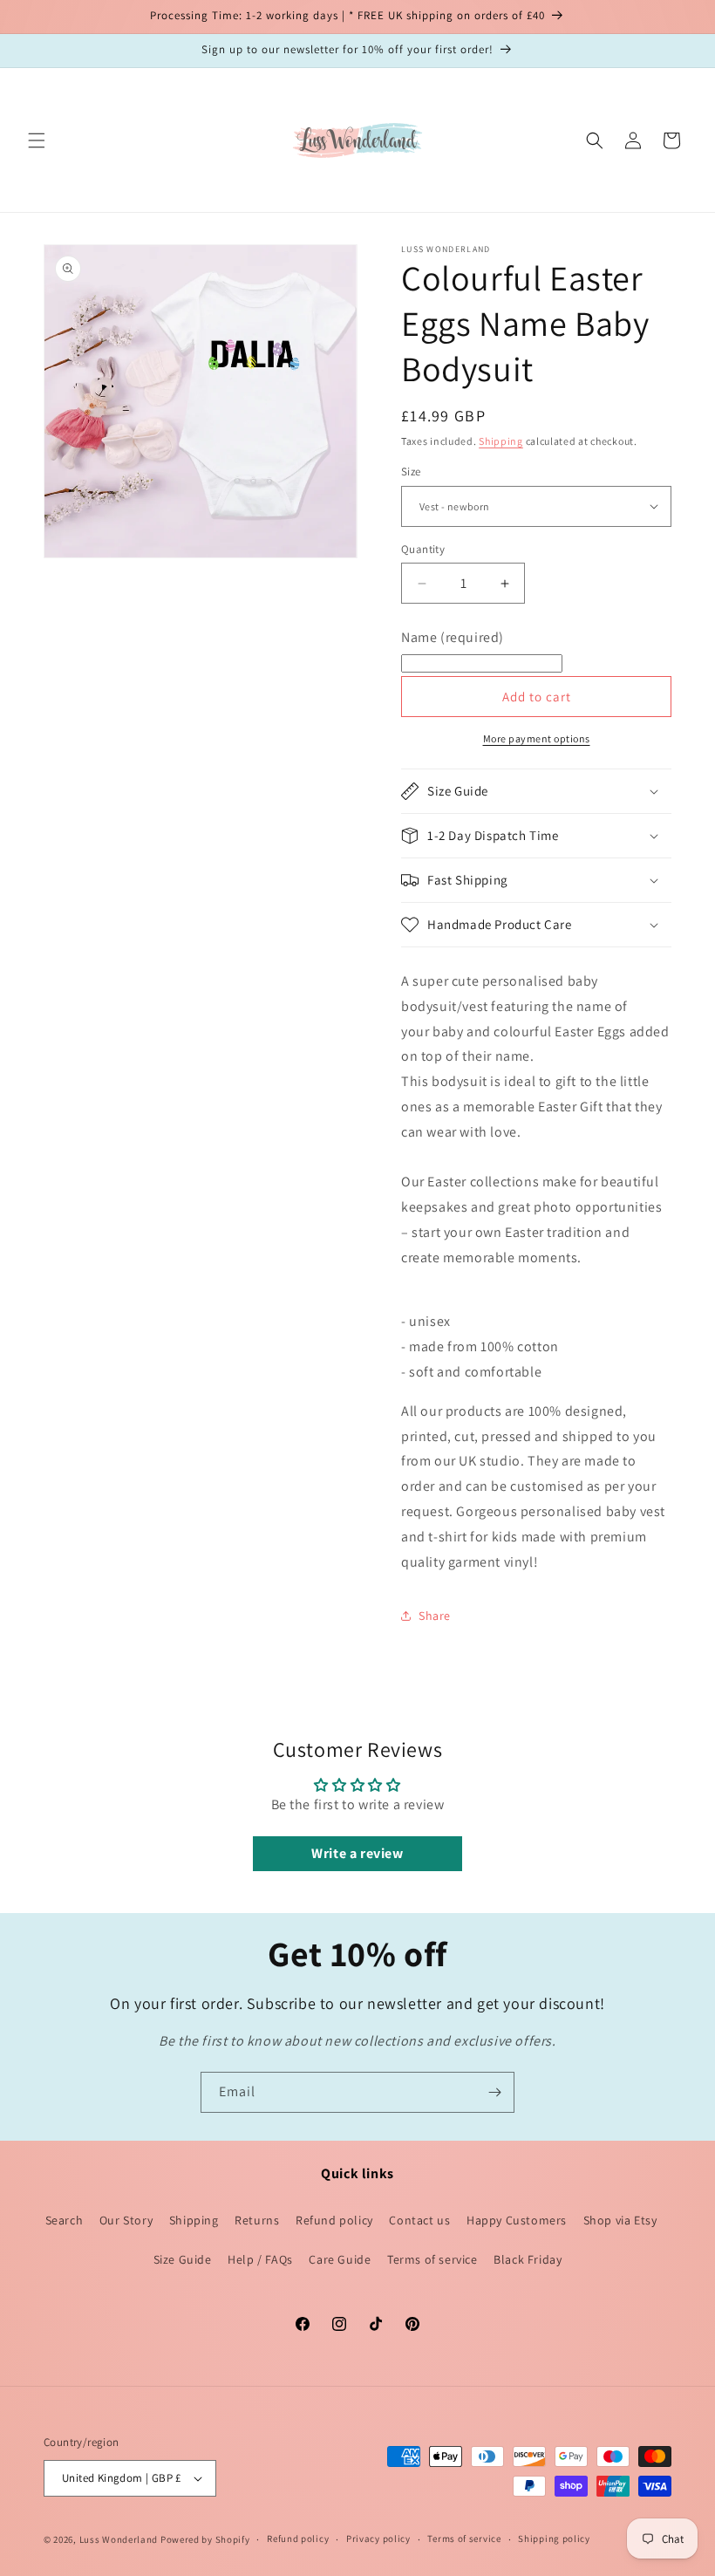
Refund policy (334, 2220)
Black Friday (528, 2259)
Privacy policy (378, 2538)
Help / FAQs (260, 2259)
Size (411, 471)
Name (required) (453, 637)
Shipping (501, 441)
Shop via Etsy (620, 2220)
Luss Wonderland (119, 2539)
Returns (257, 2220)
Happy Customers (517, 2220)
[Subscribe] (494, 2092)
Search (65, 2220)
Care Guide (340, 2259)
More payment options (537, 738)
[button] (37, 140)
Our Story (126, 2220)
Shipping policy (554, 2538)
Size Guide (183, 2259)
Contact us (419, 2220)
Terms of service (432, 2259)
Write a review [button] (357, 1853)
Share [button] (435, 1616)
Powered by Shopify (205, 2539)
